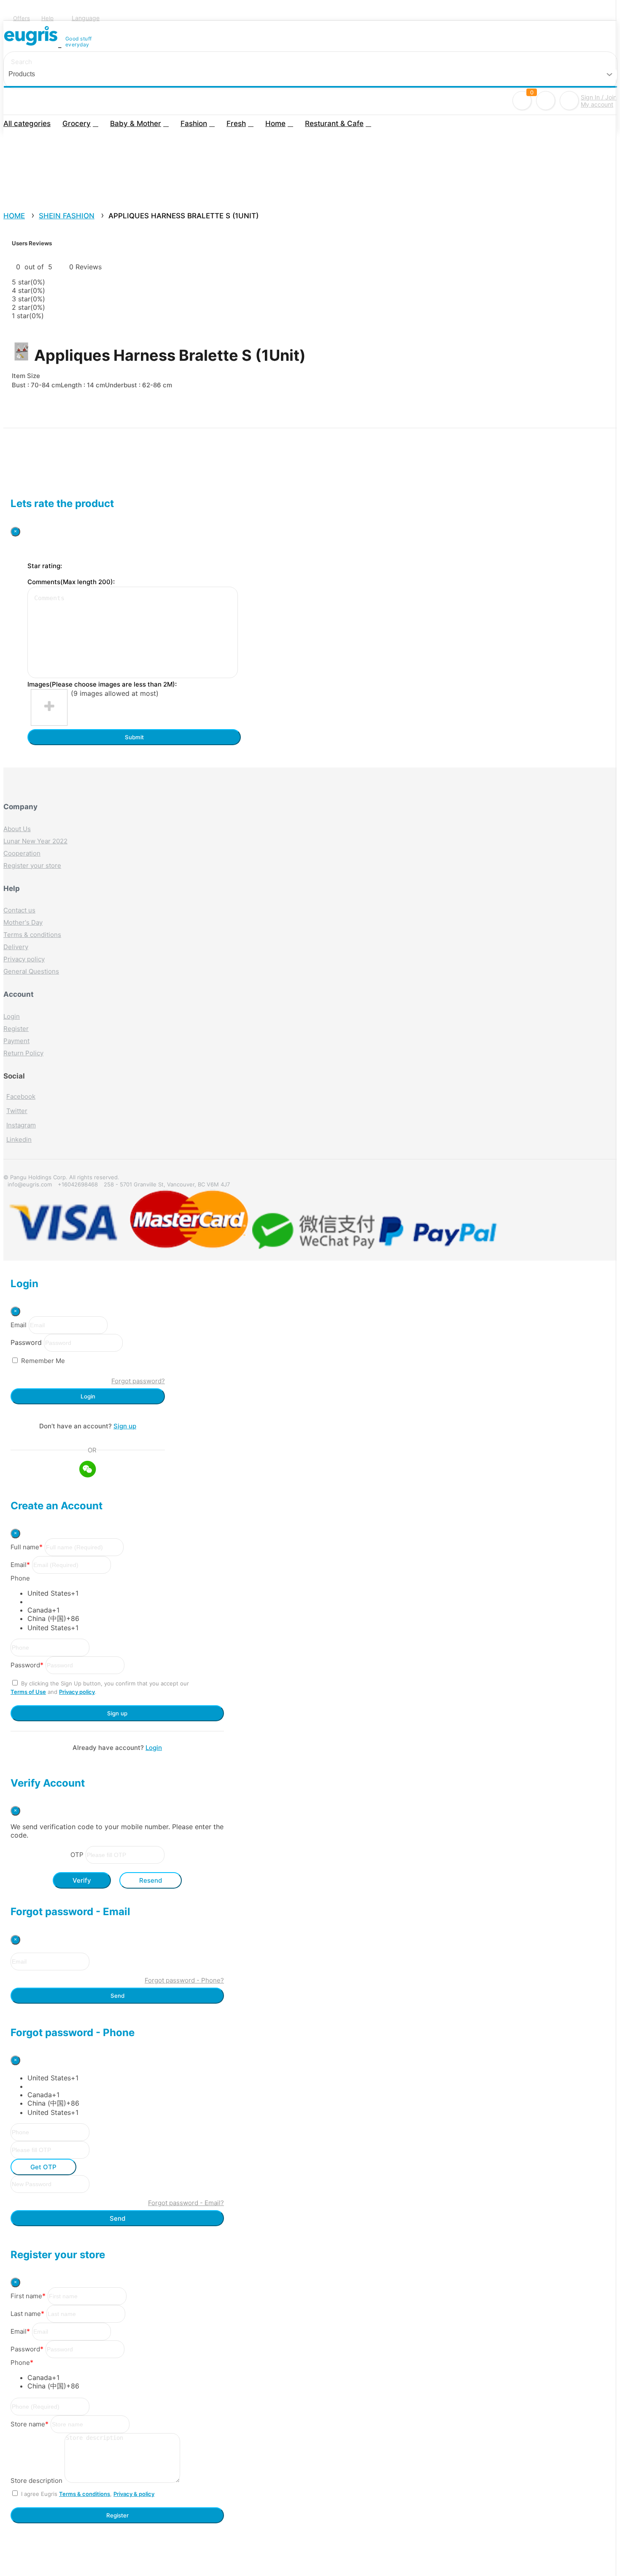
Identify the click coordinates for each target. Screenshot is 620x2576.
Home (275, 123)
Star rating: (45, 566)
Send (117, 1996)
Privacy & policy (134, 2494)
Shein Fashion (67, 216)
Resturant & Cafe (334, 123)
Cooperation (22, 853)
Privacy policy (24, 959)
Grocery (77, 123)
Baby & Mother (136, 123)
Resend (151, 1880)
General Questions (31, 971)
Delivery (16, 947)
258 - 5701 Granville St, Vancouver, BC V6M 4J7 (167, 1184)
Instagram (21, 1125)
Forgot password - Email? (186, 2203)
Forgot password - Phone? (184, 1980)
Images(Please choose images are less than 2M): (102, 684)
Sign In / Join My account (599, 101)
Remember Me (43, 1361)
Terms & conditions (32, 935)
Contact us (19, 910)
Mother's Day (23, 922)
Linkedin (19, 1139)
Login (12, 1016)
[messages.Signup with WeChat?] (88, 1470)
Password (26, 1342)
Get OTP (43, 2167)
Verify (82, 1880)
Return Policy (23, 1053)
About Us (17, 829)
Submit (134, 737)
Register (16, 1029)
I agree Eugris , (88, 2494)
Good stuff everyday (79, 42)
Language (86, 18)
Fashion (194, 123)
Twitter (17, 1111)
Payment (16, 1041)
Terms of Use (28, 1692)
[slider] (29, 259)
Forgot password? (138, 1381)
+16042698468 (78, 1184)
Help (47, 18)
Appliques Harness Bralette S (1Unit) (183, 216)
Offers (22, 18)
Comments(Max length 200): (71, 582)
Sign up (125, 1426)
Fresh (236, 123)
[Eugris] (32, 42)
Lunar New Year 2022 (35, 841)
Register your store (32, 865)
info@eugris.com (30, 1184)
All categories (27, 123)
